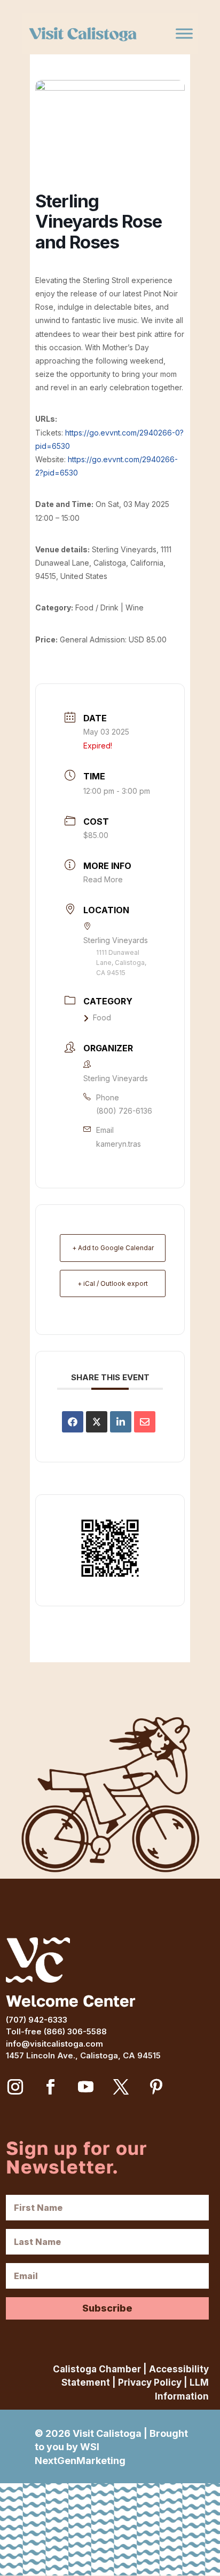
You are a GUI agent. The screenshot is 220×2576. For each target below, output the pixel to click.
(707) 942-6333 (37, 2020)
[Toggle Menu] (184, 34)
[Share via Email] (145, 1422)
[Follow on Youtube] (85, 2087)
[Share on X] (97, 1422)
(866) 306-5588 (75, 2031)
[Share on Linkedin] (121, 1422)
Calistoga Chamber (97, 2369)
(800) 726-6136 (124, 1111)
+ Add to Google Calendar (113, 1248)
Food (102, 1017)
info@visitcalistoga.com (54, 2044)
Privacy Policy (150, 2382)
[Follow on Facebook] (50, 2087)
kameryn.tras (119, 1144)
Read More (103, 879)
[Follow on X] (121, 2087)
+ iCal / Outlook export (113, 1283)
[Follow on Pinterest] (156, 2087)
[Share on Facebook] (73, 1422)
